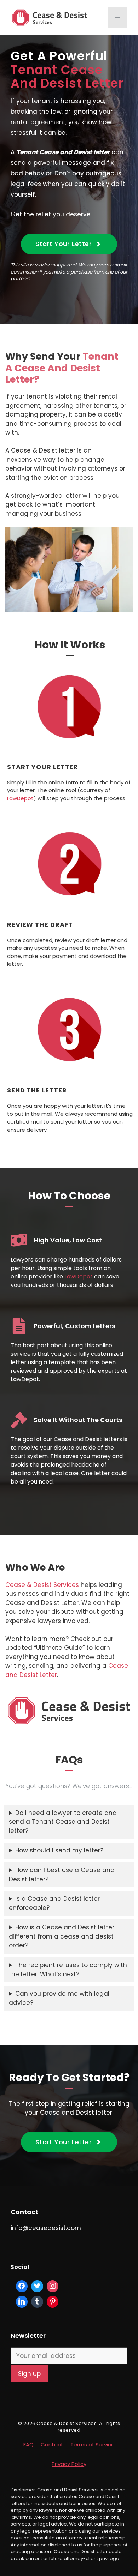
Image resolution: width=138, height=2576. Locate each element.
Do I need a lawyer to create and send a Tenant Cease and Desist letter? (63, 1822)
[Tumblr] (37, 2302)
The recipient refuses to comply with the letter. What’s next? (68, 1970)
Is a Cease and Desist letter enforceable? (54, 1903)
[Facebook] (22, 2286)
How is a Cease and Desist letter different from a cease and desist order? (62, 1936)
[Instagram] (53, 2286)
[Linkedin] (22, 2302)
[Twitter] (37, 2286)
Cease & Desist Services (42, 1585)
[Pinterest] (53, 2302)
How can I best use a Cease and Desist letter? (62, 1875)
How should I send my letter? (59, 1850)
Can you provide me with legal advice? (59, 1998)
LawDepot (20, 798)
